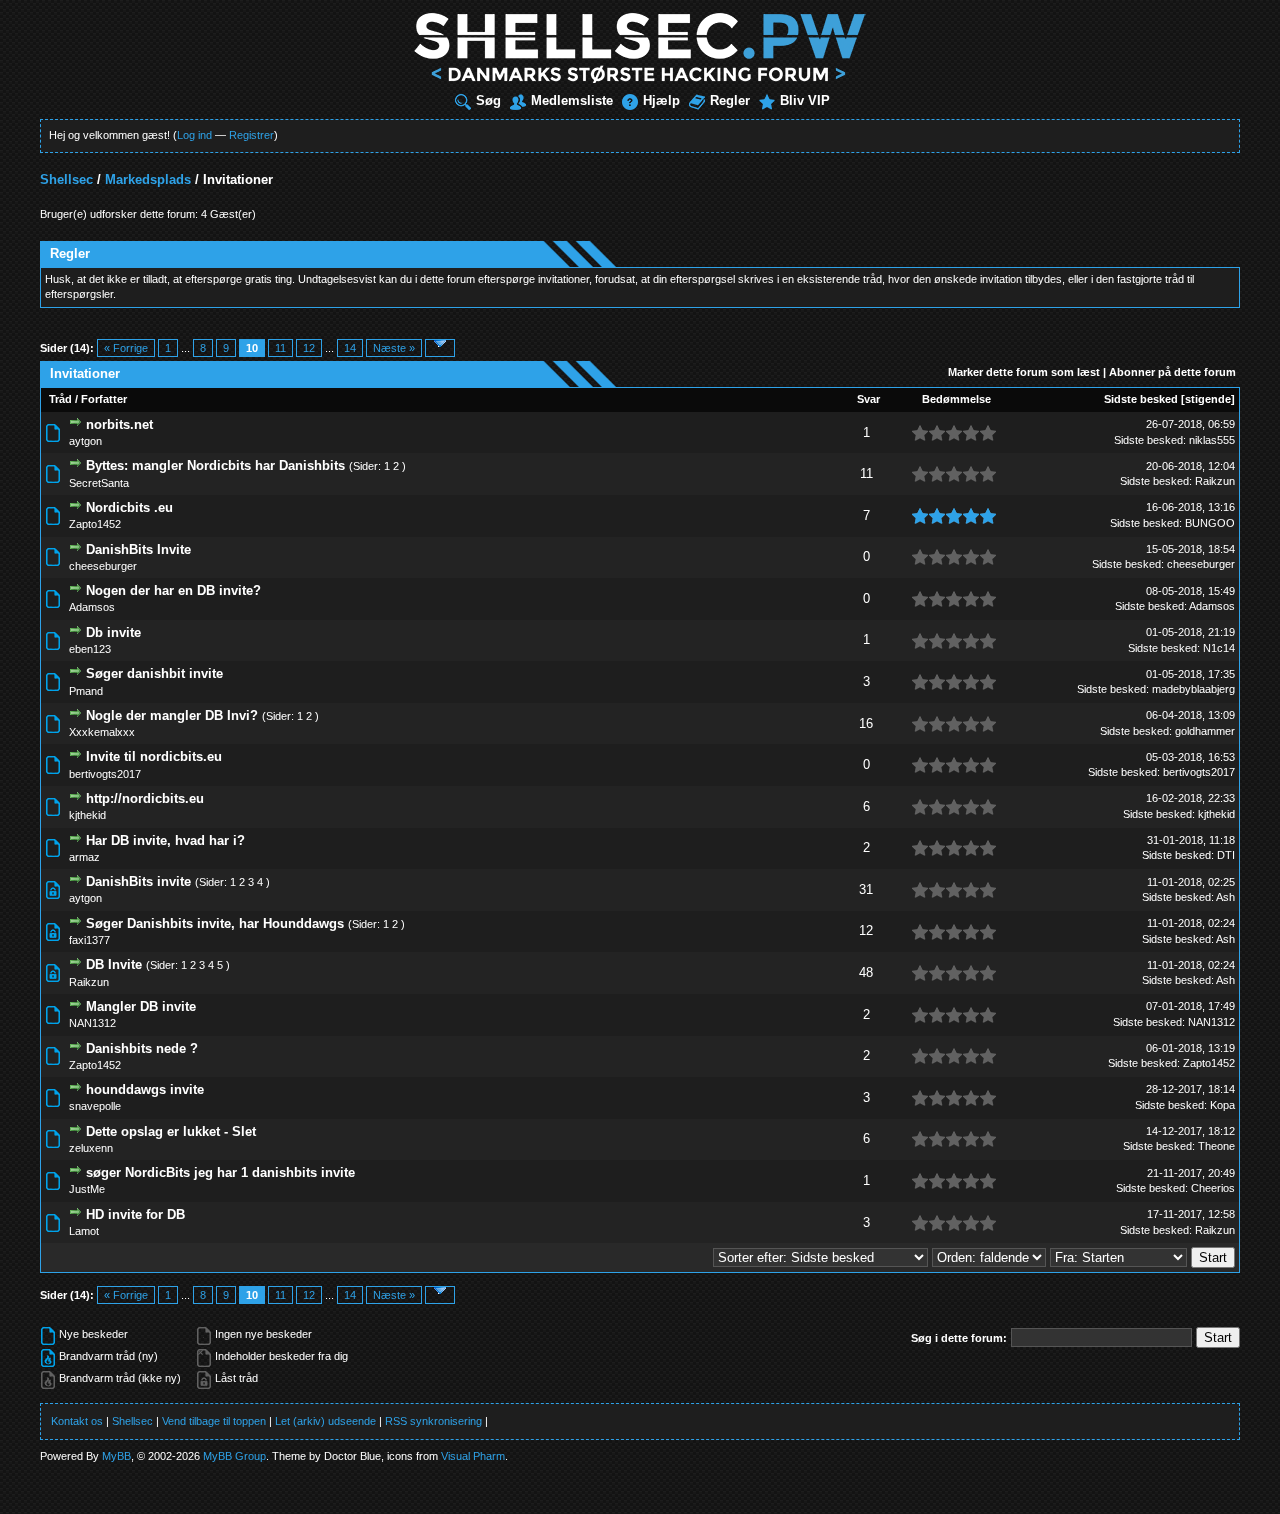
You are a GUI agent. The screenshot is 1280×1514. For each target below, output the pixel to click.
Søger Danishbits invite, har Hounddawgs (215, 923)
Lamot (84, 1231)
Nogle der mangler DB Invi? (172, 715)
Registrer (251, 135)
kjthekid (87, 815)
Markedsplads (148, 179)
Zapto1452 (95, 524)
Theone (1216, 1146)
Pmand (86, 691)
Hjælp (661, 100)
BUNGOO (1210, 523)
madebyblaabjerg (1193, 689)
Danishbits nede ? (142, 1048)
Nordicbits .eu (129, 507)
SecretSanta (99, 483)
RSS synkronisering (433, 1421)
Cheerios (1213, 1188)
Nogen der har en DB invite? (173, 590)
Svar (868, 399)
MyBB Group (234, 1456)
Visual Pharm (473, 1456)
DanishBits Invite (138, 549)
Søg (488, 100)
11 (280, 348)
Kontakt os (77, 1421)
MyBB (116, 1456)
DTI (1226, 855)
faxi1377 (89, 940)
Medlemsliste (572, 100)
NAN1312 (92, 1023)
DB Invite (114, 964)
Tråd (60, 399)
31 (866, 889)
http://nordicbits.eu (145, 798)
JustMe (87, 1189)
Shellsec (66, 179)
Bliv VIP (805, 100)
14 (350, 348)
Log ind (194, 135)
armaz (84, 857)
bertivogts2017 (105, 774)
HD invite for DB (135, 1214)
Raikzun (1215, 481)
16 (866, 723)
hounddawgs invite (145, 1089)
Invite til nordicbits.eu (154, 756)
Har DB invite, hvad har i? (165, 840)
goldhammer (1205, 731)
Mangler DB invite (141, 1006)
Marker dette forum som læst (1024, 372)
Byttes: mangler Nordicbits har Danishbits (215, 465)
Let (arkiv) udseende (325, 1421)
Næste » (394, 348)
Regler (730, 100)
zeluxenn (91, 1148)
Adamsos (92, 607)
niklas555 (1212, 440)
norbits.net (119, 424)
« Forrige (126, 348)
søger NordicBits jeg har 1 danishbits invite (220, 1172)
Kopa (1222, 1105)
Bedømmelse (956, 399)
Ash (1225, 897)
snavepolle (95, 1106)
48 (866, 972)
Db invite (113, 632)
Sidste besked (1141, 399)
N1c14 (1219, 648)
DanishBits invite (138, 881)
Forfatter (104, 399)
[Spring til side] (440, 348)
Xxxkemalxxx (102, 732)
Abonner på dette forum (1172, 372)
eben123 (90, 649)
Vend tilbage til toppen (214, 1421)
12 (309, 348)
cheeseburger (103, 566)
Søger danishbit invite (154, 673)
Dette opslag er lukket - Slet (171, 1131)
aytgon (85, 441)
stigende (1208, 399)
